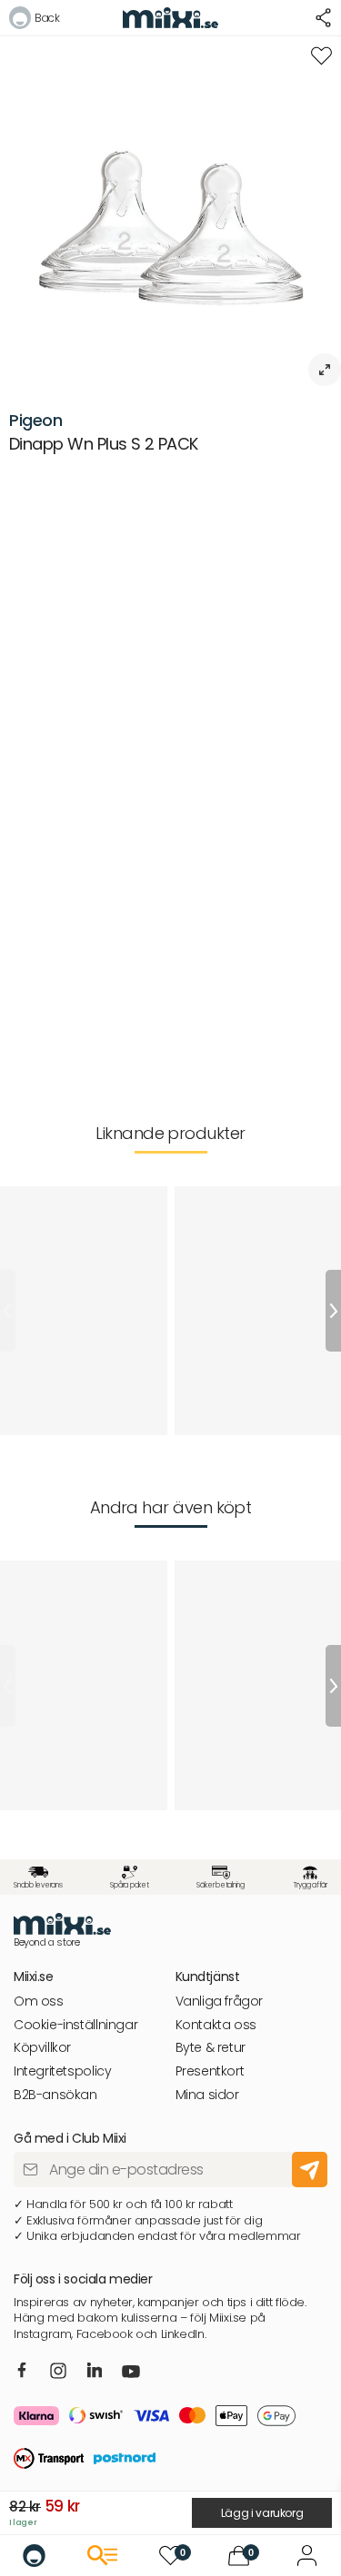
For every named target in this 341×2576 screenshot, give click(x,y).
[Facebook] (22, 2372)
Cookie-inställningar (75, 2025)
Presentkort (210, 2071)
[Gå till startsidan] (34, 2556)
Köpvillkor (42, 2048)
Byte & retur (211, 2048)
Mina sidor (207, 2095)
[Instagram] (58, 2372)
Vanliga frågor (220, 2001)
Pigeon (36, 420)
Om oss (39, 2001)
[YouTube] (131, 2373)
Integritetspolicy (62, 2071)
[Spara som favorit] (321, 56)
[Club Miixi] (307, 2556)
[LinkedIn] (95, 2372)
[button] (34, 20)
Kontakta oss (216, 2025)
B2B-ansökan (55, 2095)
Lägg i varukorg (262, 2513)
